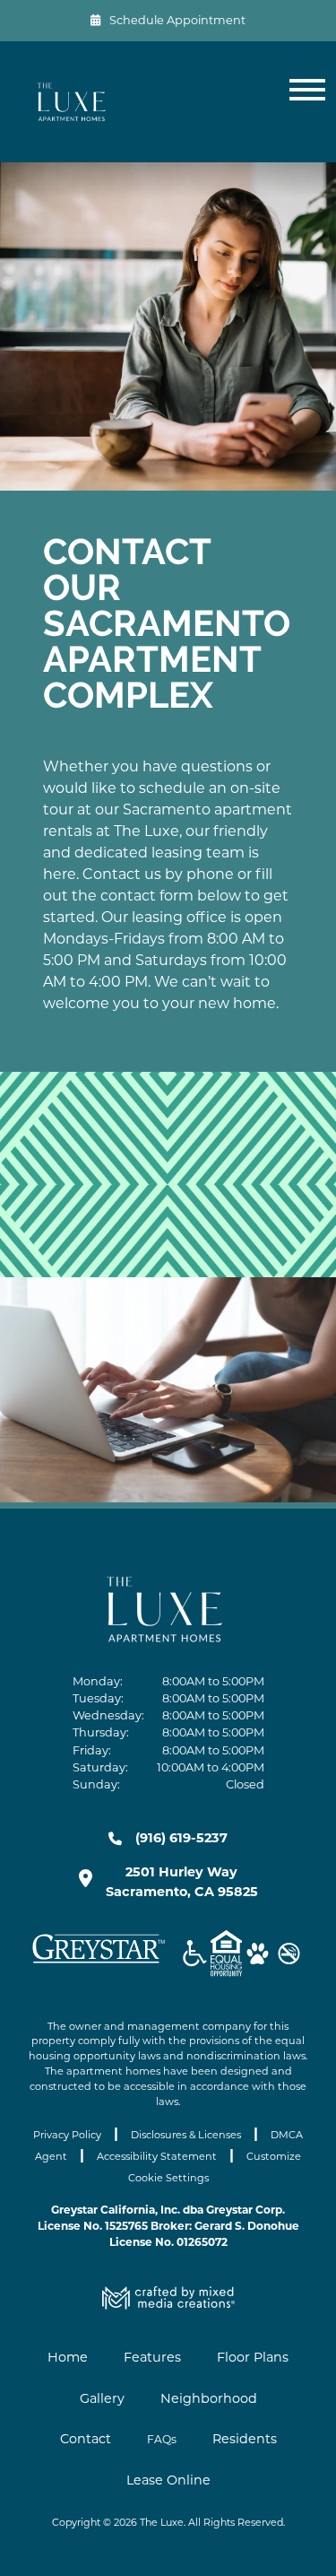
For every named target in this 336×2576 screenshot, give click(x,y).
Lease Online (168, 2480)
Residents (245, 2439)
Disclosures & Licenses (186, 2135)
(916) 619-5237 (181, 1838)
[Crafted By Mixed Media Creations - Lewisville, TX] (168, 2305)
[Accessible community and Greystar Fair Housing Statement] (195, 1956)
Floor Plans (253, 2357)
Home (68, 2357)
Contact (86, 2439)
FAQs (162, 2439)
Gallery (102, 2398)
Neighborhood (209, 2398)
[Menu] (304, 102)
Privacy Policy (67, 2135)
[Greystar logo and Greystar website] (99, 1962)
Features (152, 2357)
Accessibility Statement (157, 2156)
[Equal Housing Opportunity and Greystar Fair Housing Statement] (226, 1956)
